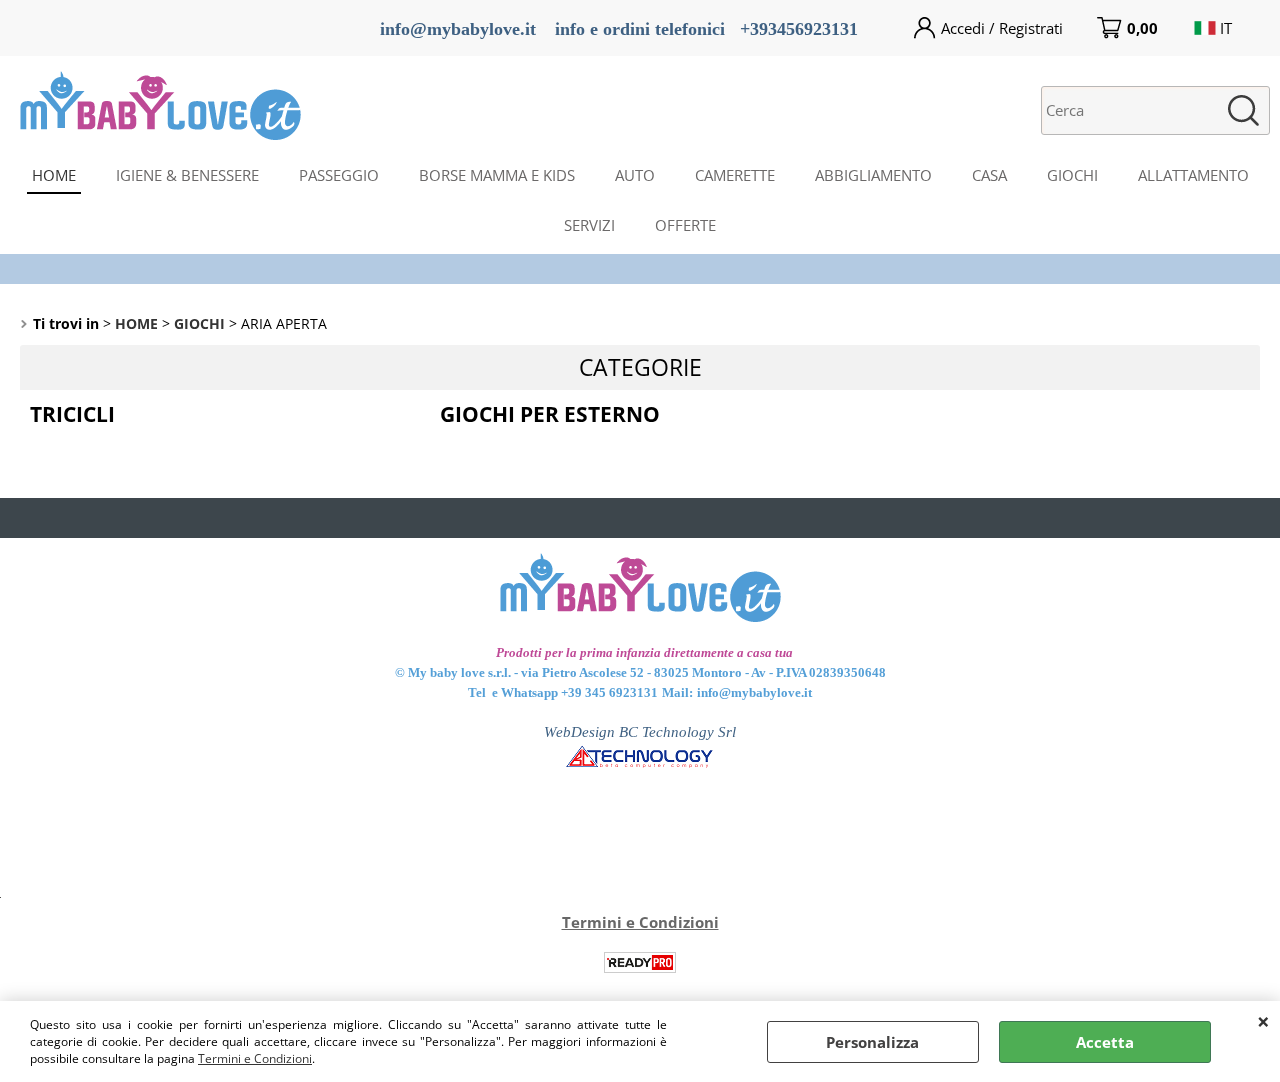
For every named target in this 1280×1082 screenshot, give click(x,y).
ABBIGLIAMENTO (873, 175)
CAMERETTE (735, 175)
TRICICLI (72, 414)
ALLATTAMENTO (1193, 175)
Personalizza (872, 1042)
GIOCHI (1072, 175)
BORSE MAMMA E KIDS (497, 175)
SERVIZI (589, 225)
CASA (989, 175)
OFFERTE (685, 225)
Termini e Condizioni (255, 1058)
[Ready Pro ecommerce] (640, 962)
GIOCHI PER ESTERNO (550, 414)
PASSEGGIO (339, 175)
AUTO (635, 175)
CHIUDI (1263, 1021)
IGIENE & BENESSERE (187, 175)
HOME (54, 175)
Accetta (1105, 1042)
